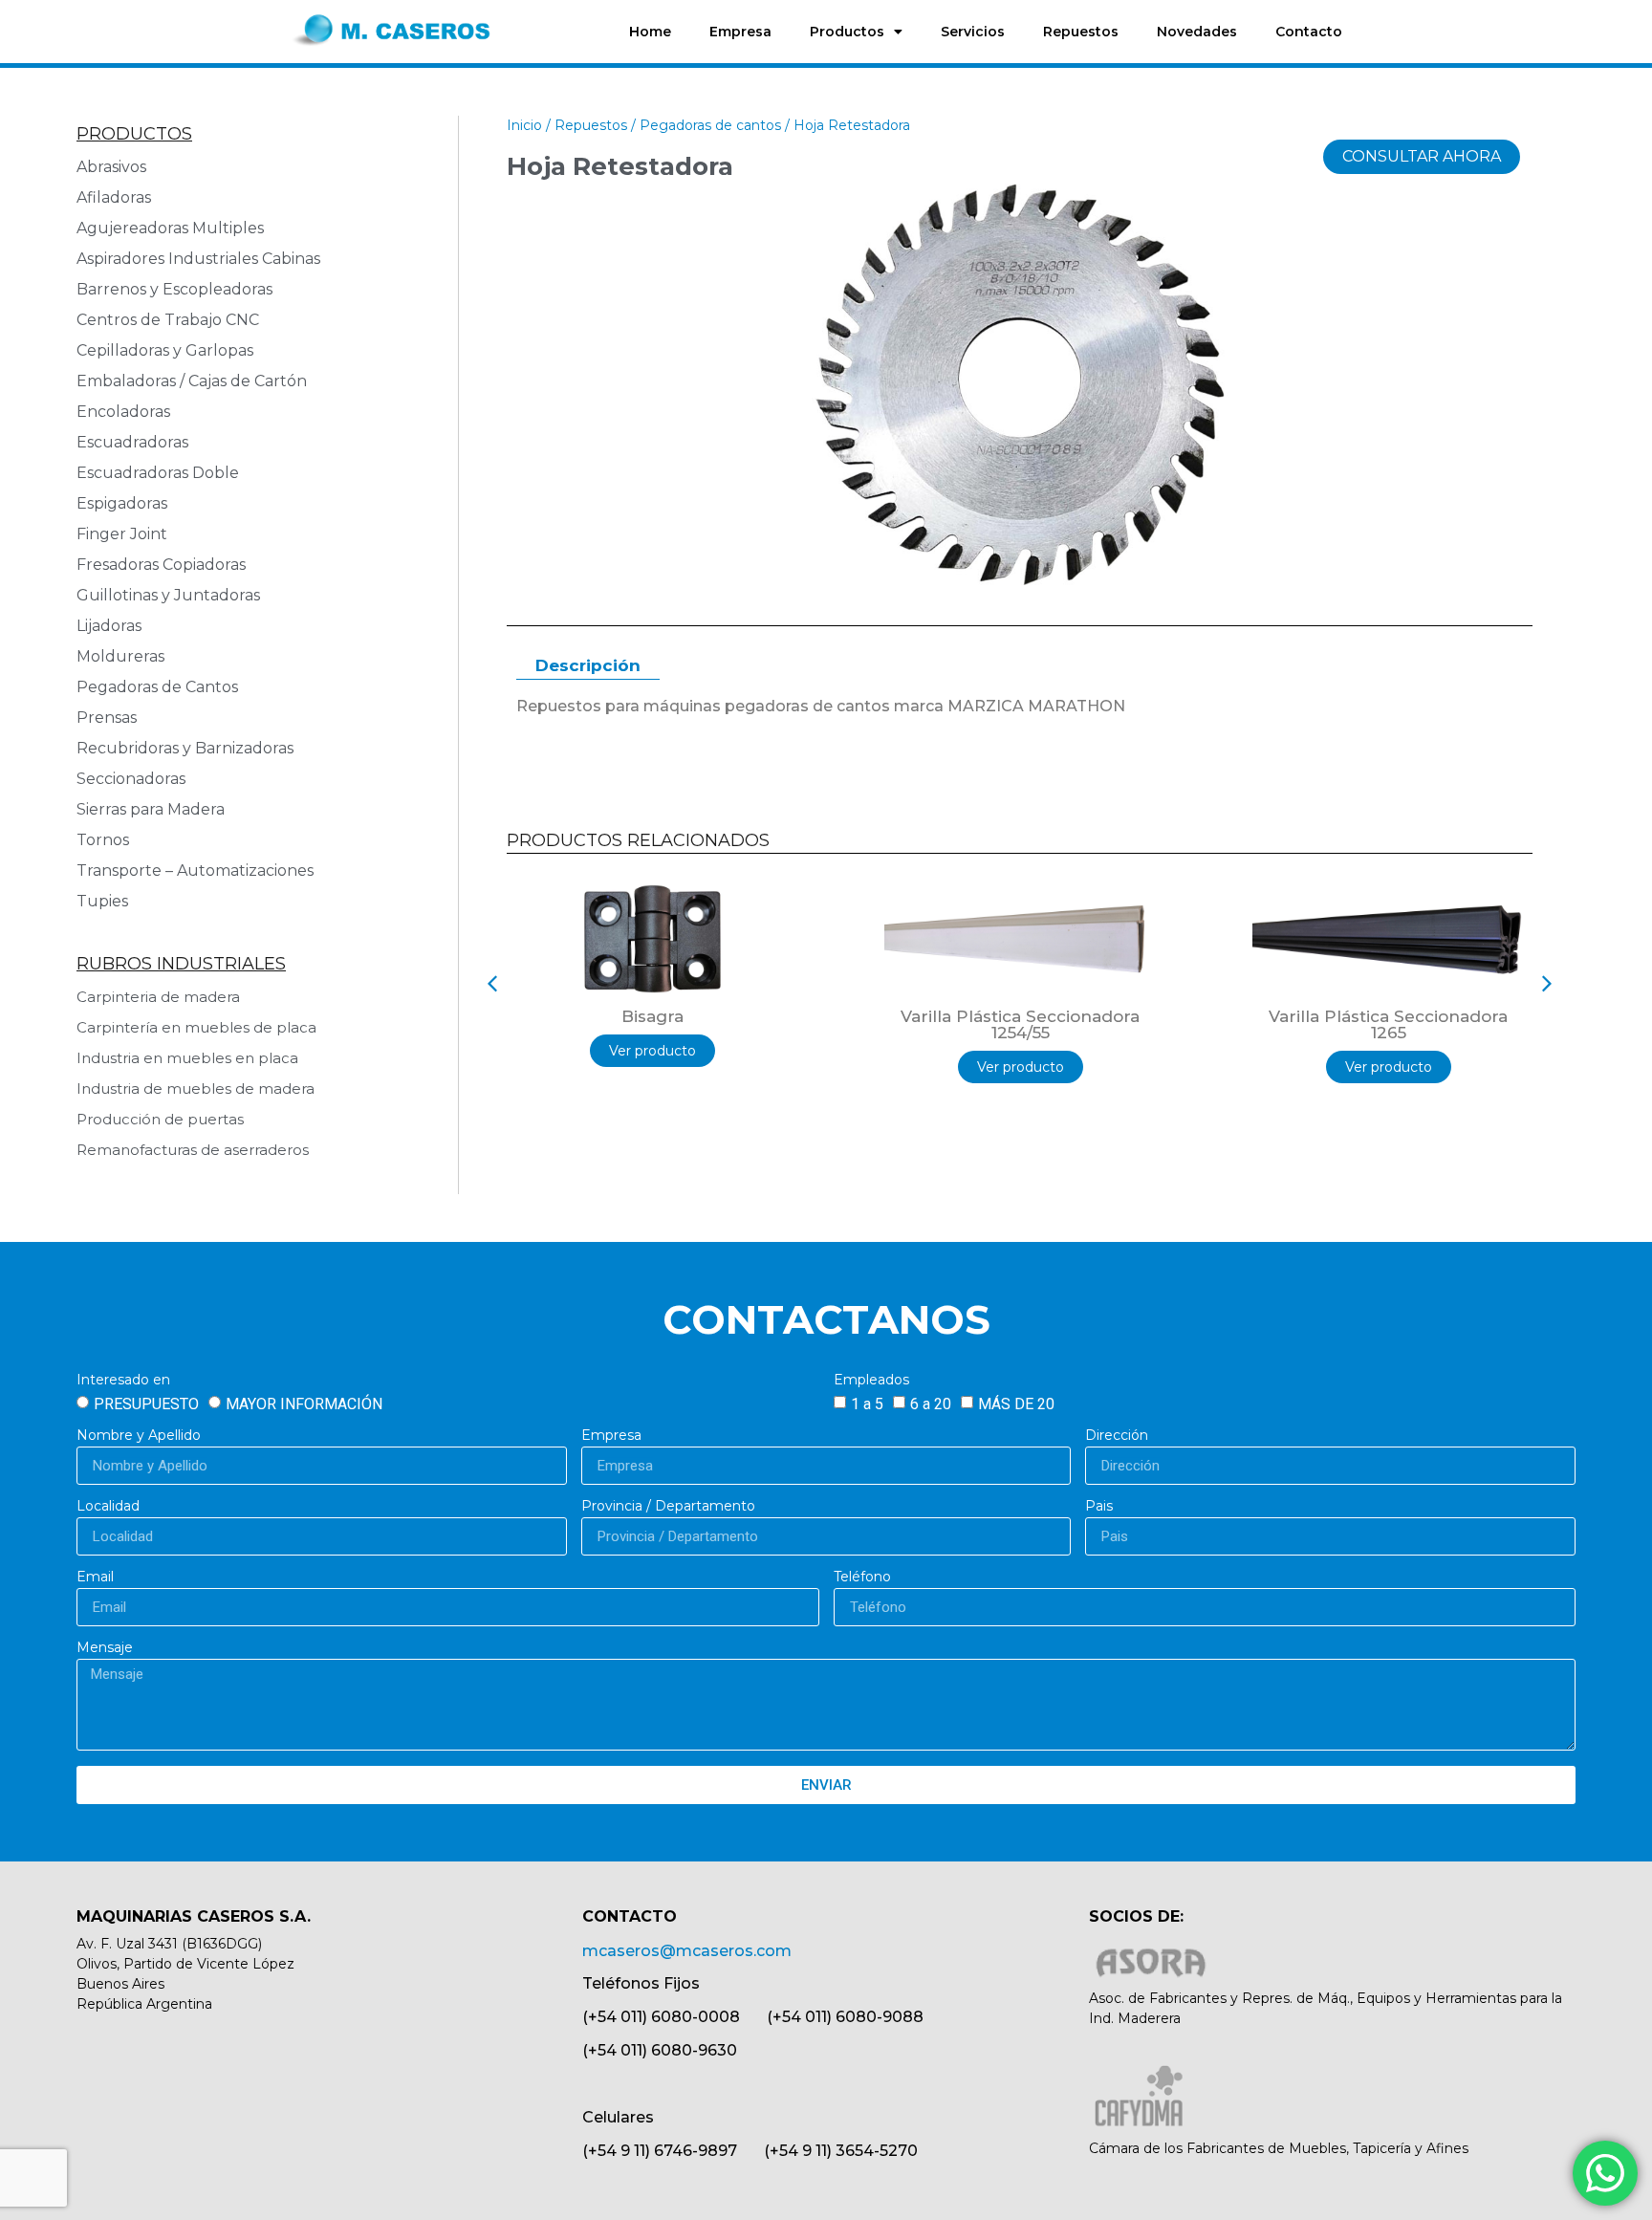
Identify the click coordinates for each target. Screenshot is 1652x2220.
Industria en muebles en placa (187, 1058)
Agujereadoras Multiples (174, 228)
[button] (492, 984)
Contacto (1309, 32)
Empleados (871, 1381)
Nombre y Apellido (139, 1436)
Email (95, 1578)
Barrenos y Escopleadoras (174, 289)
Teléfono (862, 1578)
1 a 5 (867, 1404)
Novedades (1197, 32)
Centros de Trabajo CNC (168, 320)
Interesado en (123, 1381)
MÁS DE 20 (1016, 1404)
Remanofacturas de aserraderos (193, 1150)
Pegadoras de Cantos (157, 687)
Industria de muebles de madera (196, 1088)
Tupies (102, 901)
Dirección (1117, 1436)
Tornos (103, 840)
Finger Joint (122, 534)
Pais (1099, 1507)
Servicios (973, 32)
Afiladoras (114, 197)
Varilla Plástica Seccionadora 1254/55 (652, 1024)
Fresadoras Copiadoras (161, 565)
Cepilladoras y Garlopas (165, 350)
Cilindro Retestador (1388, 1016)
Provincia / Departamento (668, 1507)
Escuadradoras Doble (158, 473)
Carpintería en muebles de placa (196, 1027)
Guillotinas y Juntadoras (168, 595)
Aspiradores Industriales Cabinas (198, 259)
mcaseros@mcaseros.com (687, 1951)
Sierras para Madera (151, 809)
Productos (847, 32)
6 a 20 (931, 1404)
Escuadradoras (132, 442)
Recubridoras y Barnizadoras (185, 748)
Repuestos (1081, 32)
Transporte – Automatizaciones (195, 871)
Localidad (108, 1507)
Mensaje (105, 1648)
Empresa (740, 32)
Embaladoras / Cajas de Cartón (192, 381)
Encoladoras (123, 412)
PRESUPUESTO (146, 1404)
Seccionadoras (131, 779)
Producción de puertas (160, 1119)
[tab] (588, 667)
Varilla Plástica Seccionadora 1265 (1020, 1024)
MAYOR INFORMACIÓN (304, 1404)
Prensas (107, 718)
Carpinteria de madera (158, 997)
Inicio (524, 125)
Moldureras (120, 656)
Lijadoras (109, 626)
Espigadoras (122, 503)
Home (650, 32)
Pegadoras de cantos (710, 125)
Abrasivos (111, 167)
